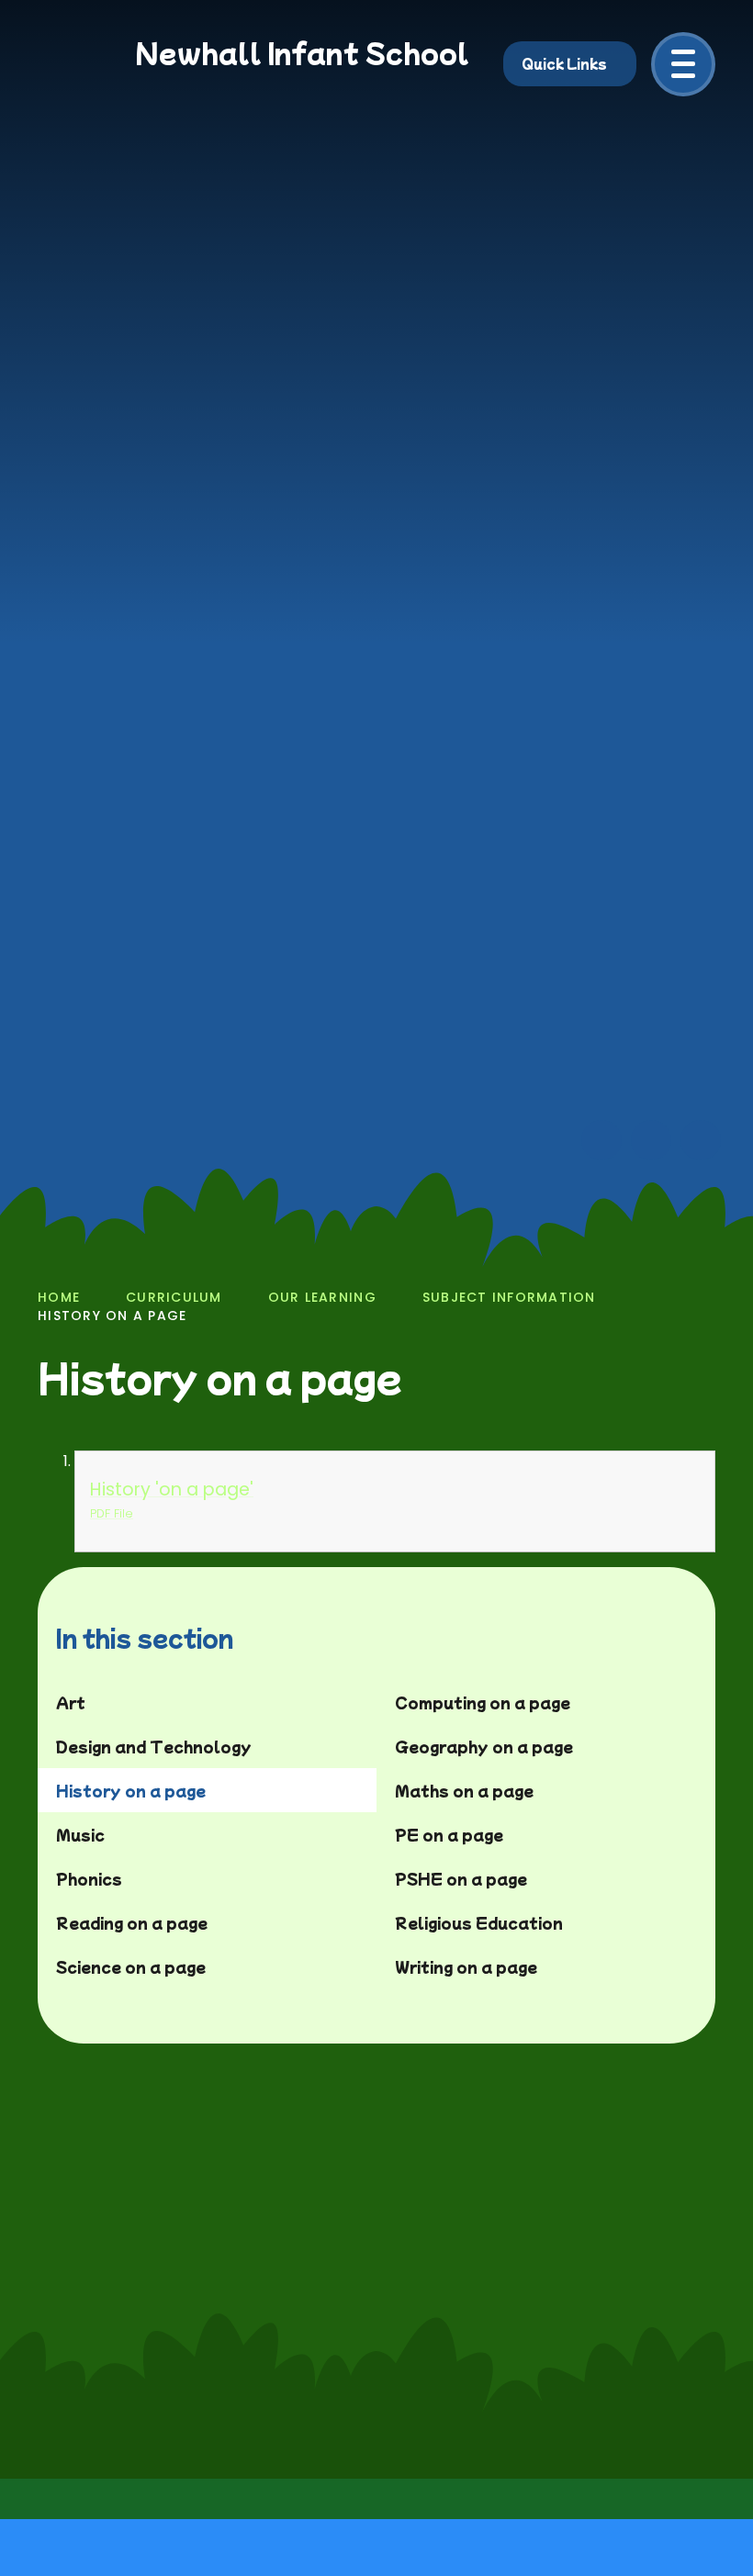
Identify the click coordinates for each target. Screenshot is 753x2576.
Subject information (509, 1297)
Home (59, 1297)
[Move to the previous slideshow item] (601, 1140)
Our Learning (322, 1297)
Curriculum (174, 1297)
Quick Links (564, 63)
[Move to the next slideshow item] (651, 1140)
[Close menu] (683, 64)
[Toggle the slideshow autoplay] (701, 1140)
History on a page (112, 1316)
